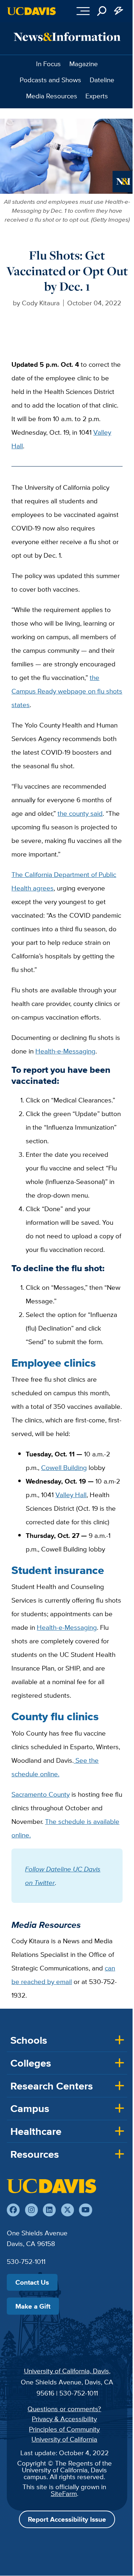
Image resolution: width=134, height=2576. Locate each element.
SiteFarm (64, 2493)
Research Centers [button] (52, 2086)
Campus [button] (30, 2108)
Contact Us (32, 2282)
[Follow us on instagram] (31, 2210)
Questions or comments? (64, 2409)
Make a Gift (33, 2306)
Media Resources (52, 96)
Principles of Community (64, 2429)
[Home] (51, 2186)
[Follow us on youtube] (85, 2210)
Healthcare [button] (36, 2131)
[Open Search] (102, 11)
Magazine (84, 64)
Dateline (102, 80)
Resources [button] (35, 2154)
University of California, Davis (66, 2371)
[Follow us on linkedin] (49, 2210)
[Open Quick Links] (119, 11)
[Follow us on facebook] (13, 2210)
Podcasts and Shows (50, 80)
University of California (64, 2439)
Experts (97, 96)
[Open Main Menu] (83, 11)
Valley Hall (71, 1495)
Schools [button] (29, 2040)
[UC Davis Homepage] (31, 11)
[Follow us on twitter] (68, 2210)
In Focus (48, 64)
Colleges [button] (31, 2063)
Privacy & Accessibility (64, 2419)
